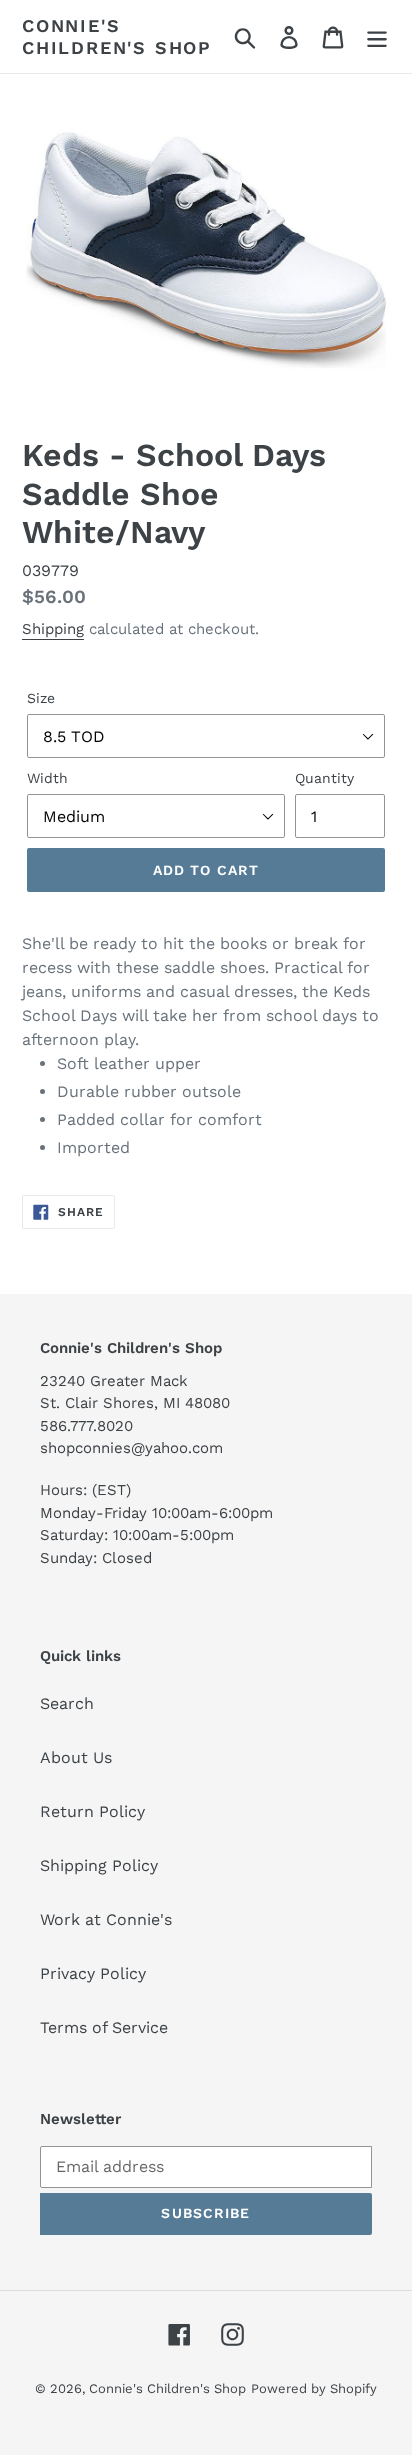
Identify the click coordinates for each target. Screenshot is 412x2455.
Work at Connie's (106, 1919)
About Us (76, 1757)
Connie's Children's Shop (117, 36)
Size (41, 698)
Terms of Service (104, 2027)
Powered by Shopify (314, 2388)
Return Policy (92, 1811)
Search (67, 1703)
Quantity (324, 778)
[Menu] (377, 36)
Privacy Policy (93, 1973)
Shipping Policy (99, 1865)
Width (47, 778)
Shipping (53, 629)
